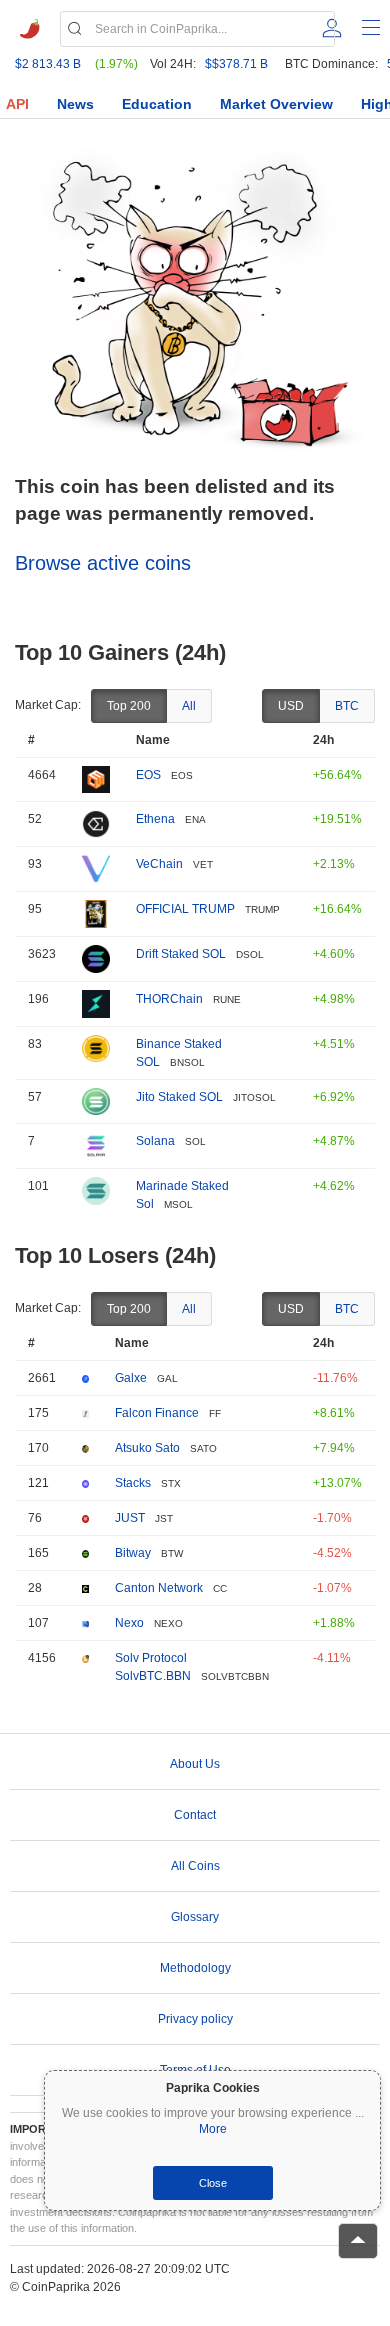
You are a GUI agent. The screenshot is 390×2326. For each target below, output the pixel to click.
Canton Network (159, 1588)
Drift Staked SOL (181, 954)
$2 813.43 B (48, 64)
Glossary (195, 1917)
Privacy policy (195, 2019)
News (75, 104)
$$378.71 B (236, 64)
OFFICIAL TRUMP (185, 909)
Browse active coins (103, 563)
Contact (195, 1815)
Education (157, 104)
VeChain (159, 864)
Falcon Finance (157, 1413)
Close (213, 2183)
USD (291, 706)
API (17, 104)
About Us (195, 1764)
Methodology (195, 1968)
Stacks (133, 1483)
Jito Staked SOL (179, 1097)
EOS (148, 775)
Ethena (155, 819)
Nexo (129, 1623)
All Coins (195, 1866)
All (189, 706)
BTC (347, 706)
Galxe (131, 1378)
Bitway (133, 1553)
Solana (155, 1141)
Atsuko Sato (147, 1448)
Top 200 (129, 706)
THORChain (169, 999)
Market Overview (276, 104)
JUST (130, 1518)
